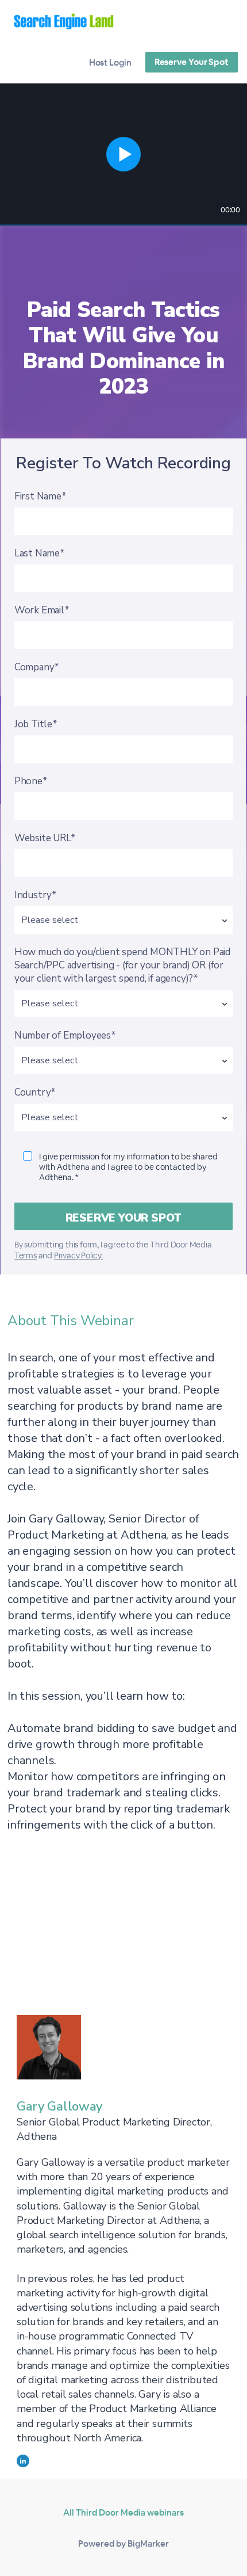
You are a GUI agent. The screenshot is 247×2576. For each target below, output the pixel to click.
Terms (26, 1255)
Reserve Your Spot (192, 62)
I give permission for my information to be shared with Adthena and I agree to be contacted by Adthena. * (128, 1167)
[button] (123, 154)
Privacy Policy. (78, 1255)
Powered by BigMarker (123, 2543)
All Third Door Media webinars (123, 2512)
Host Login (110, 62)
